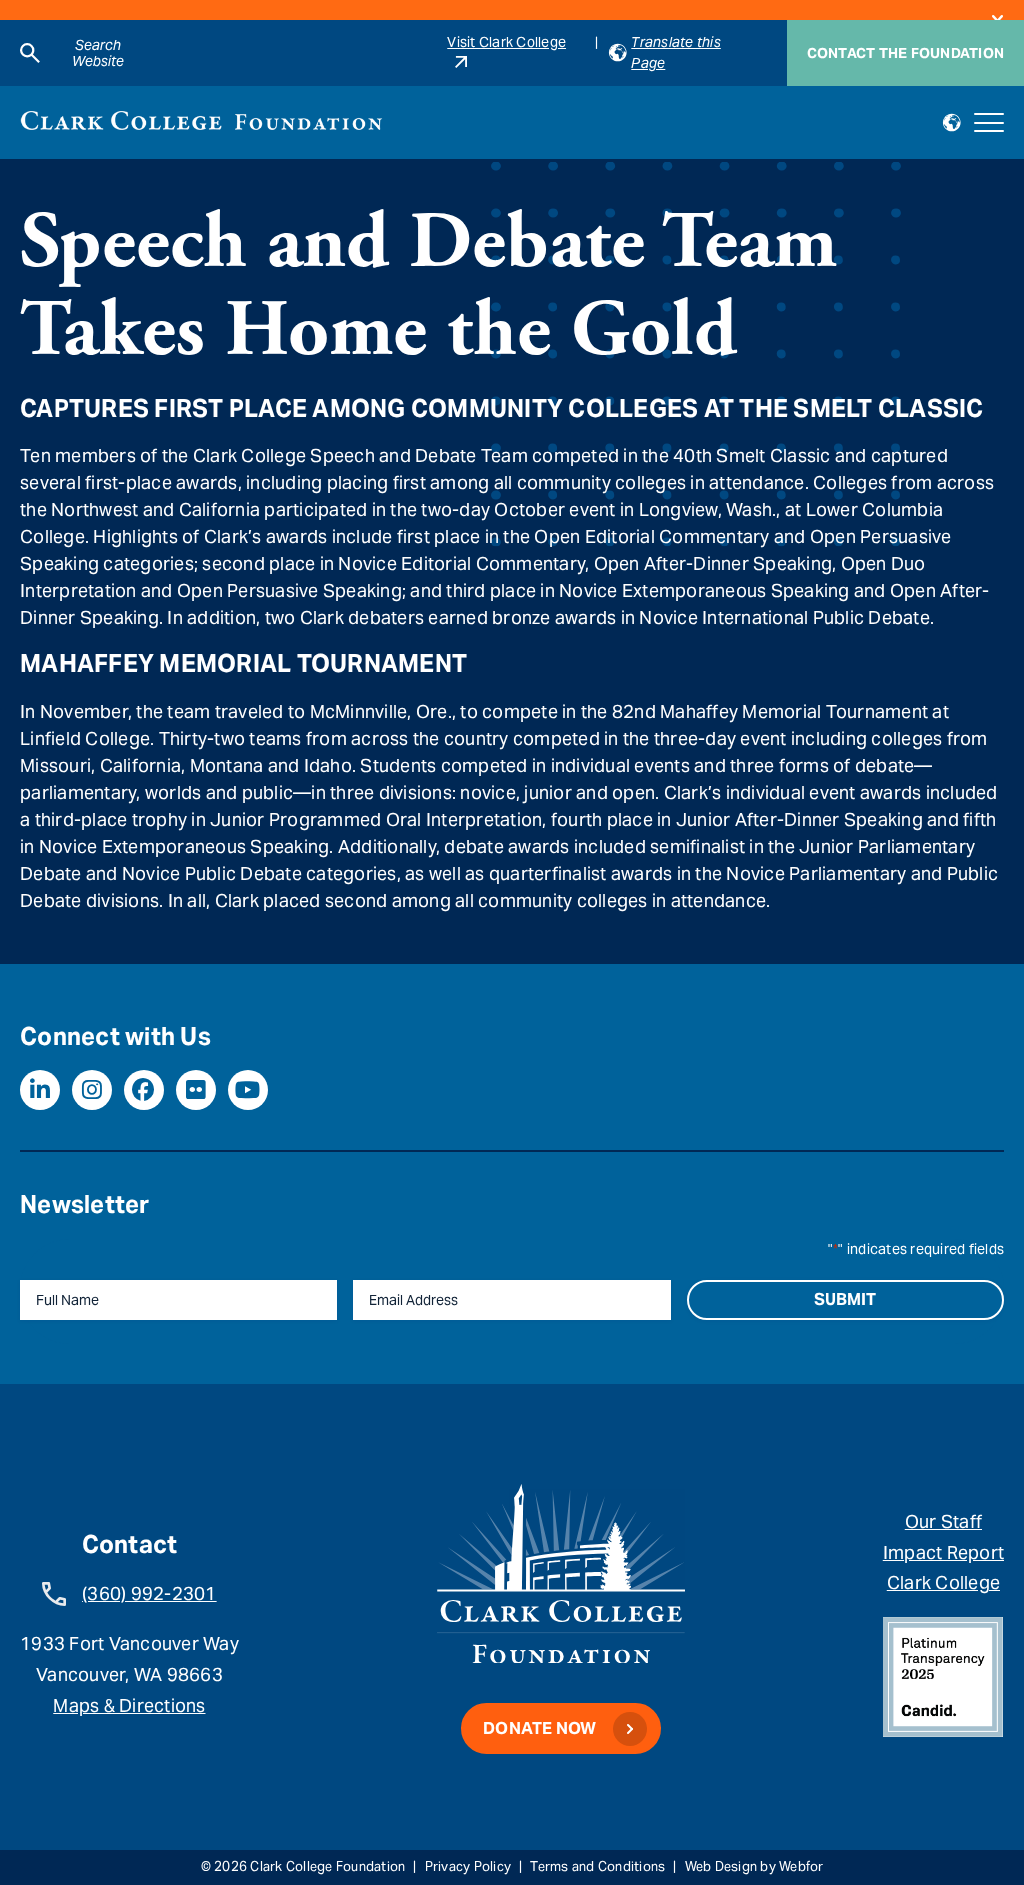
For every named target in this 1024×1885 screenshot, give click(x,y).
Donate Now (540, 1728)
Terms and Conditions (597, 1866)
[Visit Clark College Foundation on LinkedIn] (40, 1090)
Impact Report (943, 1552)
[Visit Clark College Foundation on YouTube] (248, 1090)
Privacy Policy (468, 1866)
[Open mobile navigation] (989, 123)
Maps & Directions (129, 1705)
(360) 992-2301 (149, 1593)
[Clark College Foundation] (201, 120)
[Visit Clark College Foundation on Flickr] (196, 1090)
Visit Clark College (506, 42)
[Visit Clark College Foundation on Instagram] (92, 1090)
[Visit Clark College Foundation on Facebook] (144, 1090)
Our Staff (943, 1521)
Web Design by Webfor (754, 1866)
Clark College (943, 1582)
